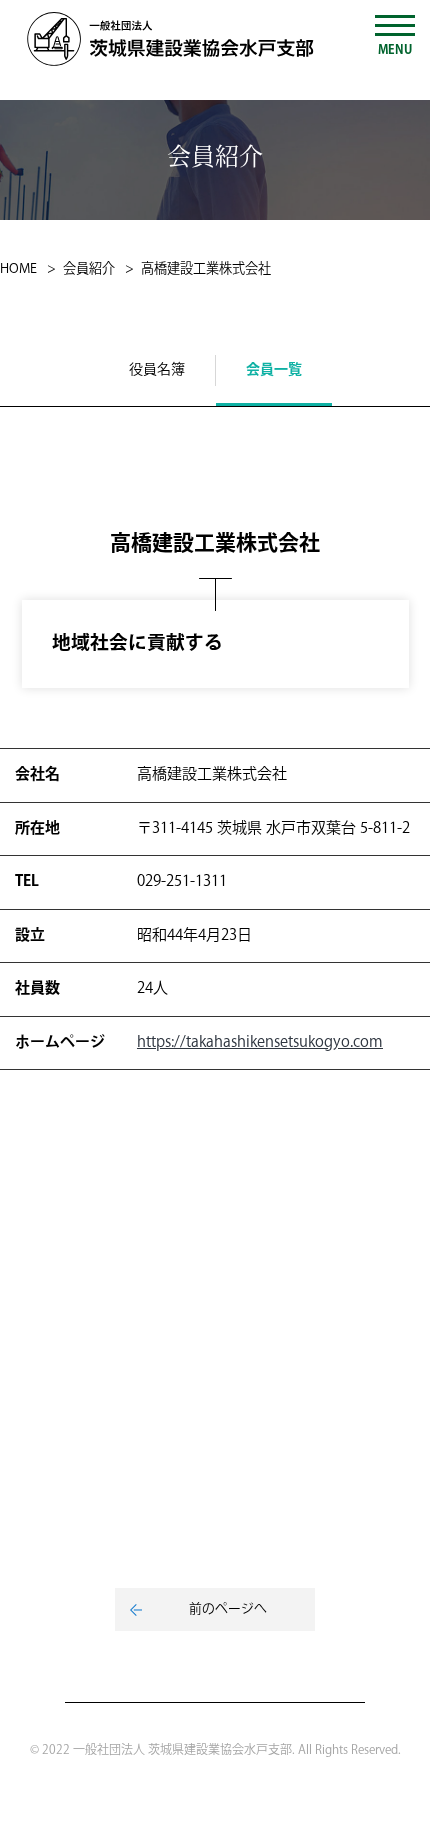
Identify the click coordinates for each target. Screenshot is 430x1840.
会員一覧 (274, 370)
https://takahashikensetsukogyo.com (260, 1042)
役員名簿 (157, 370)
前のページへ (228, 1609)
